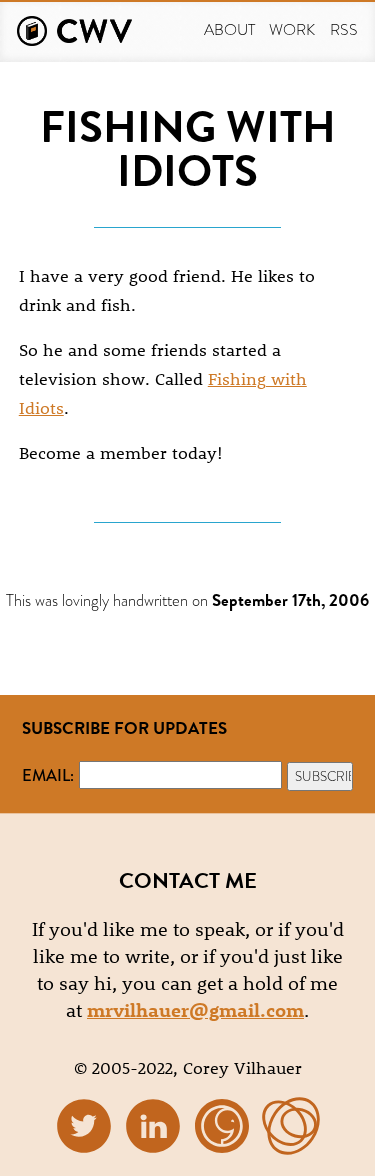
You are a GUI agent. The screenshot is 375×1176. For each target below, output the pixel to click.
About (229, 29)
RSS (344, 29)
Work (292, 29)
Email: (48, 775)
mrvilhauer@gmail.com (195, 1009)
